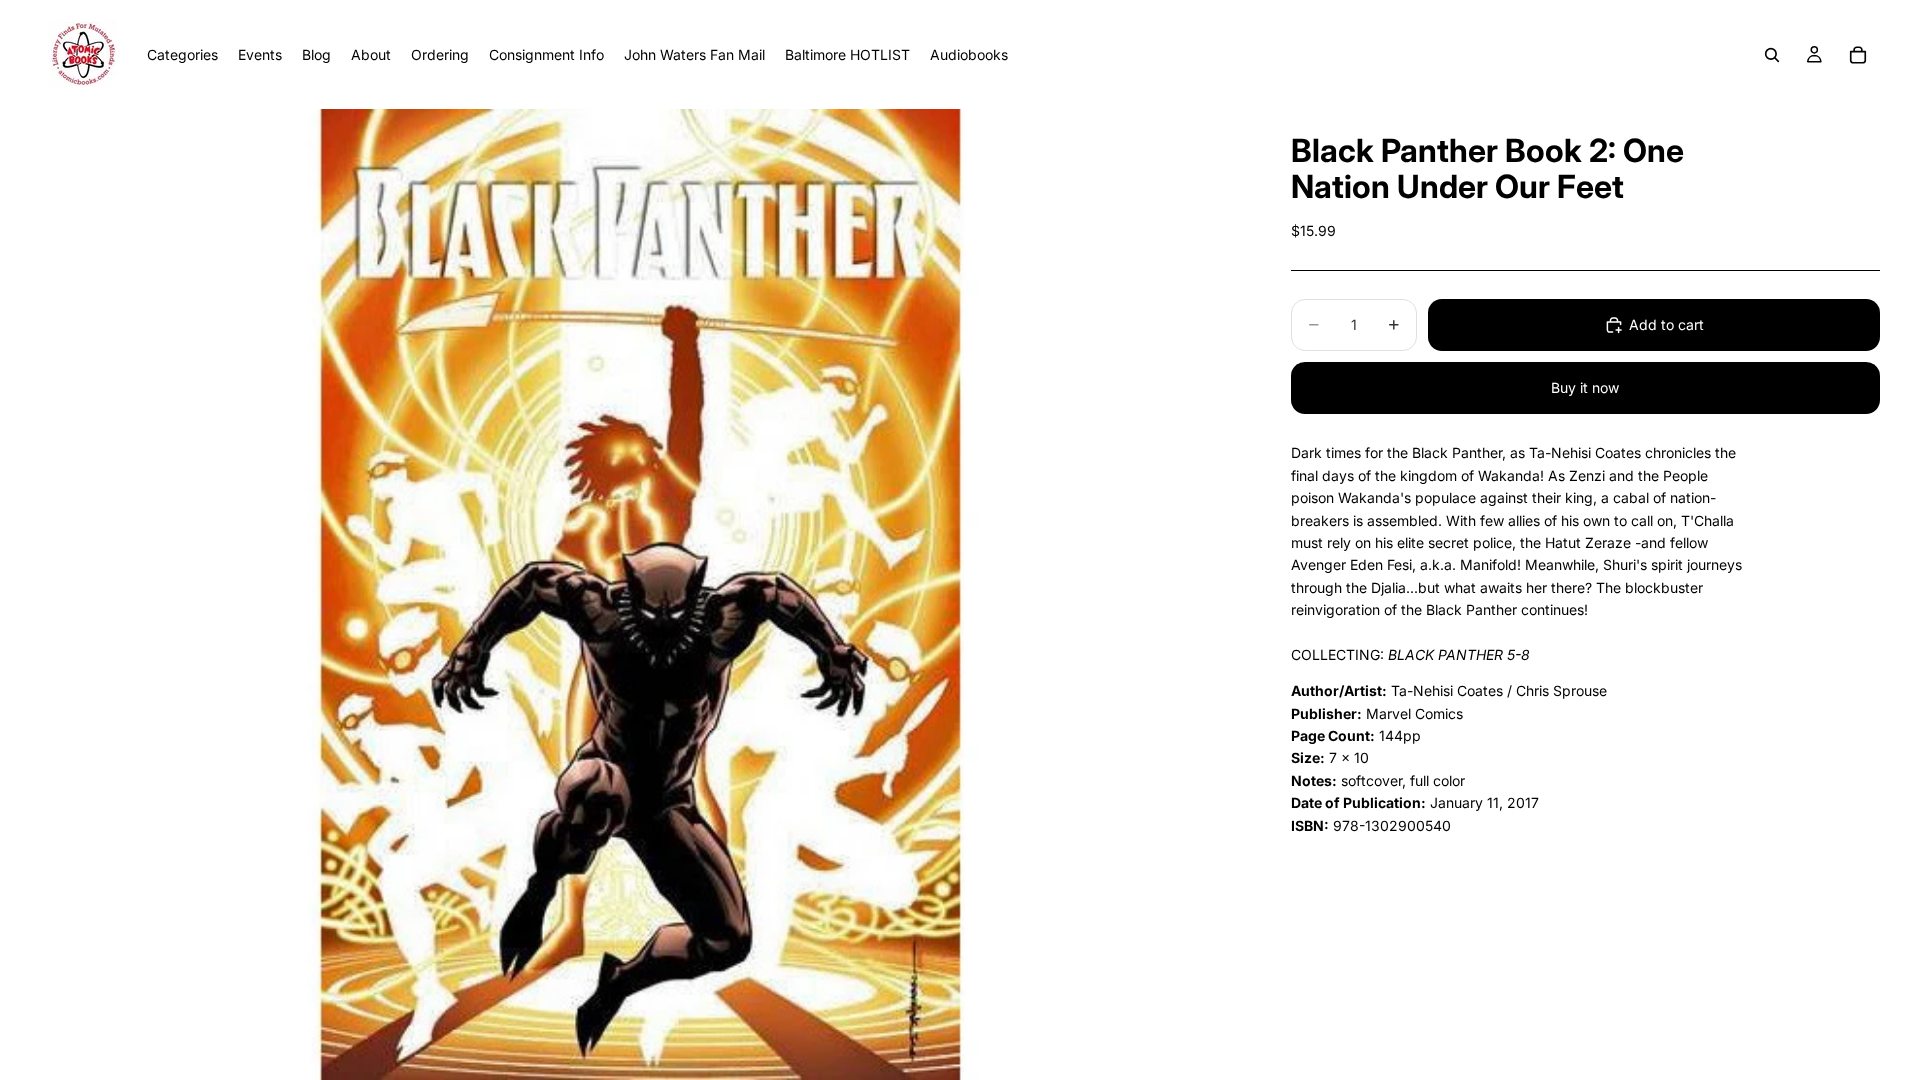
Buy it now (1585, 387)
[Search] (1772, 55)
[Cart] (1858, 55)
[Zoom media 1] (641, 594)
